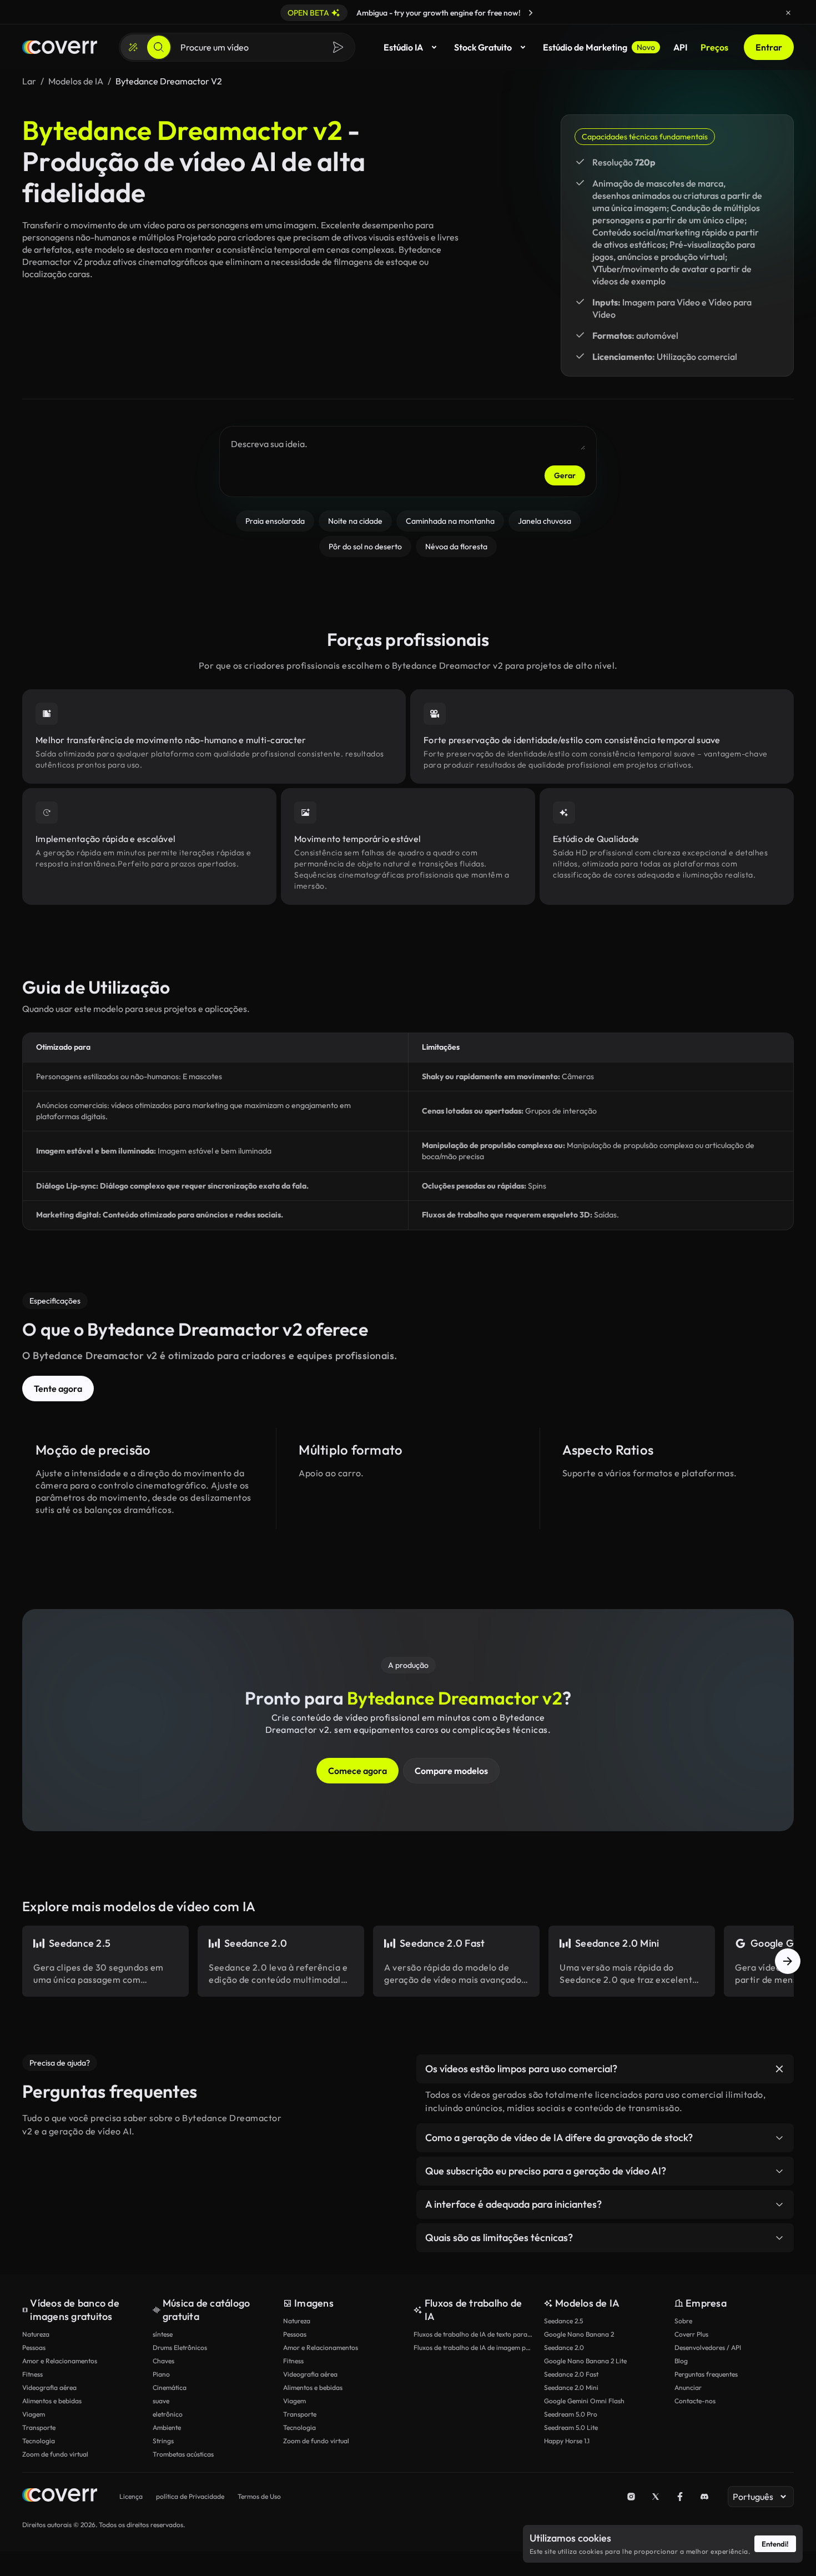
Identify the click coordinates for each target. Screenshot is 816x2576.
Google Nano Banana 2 (579, 2334)
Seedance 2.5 (563, 2321)
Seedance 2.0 (564, 2347)
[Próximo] (788, 1961)
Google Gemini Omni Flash (584, 2401)
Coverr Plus (691, 2334)
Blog (681, 2361)
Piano (161, 2374)
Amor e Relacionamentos (60, 2361)
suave (161, 2401)
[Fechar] (788, 13)
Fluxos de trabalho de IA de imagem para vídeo (473, 2347)
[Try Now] (531, 13)
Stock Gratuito (483, 47)
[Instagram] (631, 2497)
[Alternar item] (779, 2069)
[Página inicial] (60, 47)
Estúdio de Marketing (599, 47)
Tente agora (58, 1389)
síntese (163, 2334)
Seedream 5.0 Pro (571, 2414)
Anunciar (688, 2387)
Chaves (163, 2361)
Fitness (32, 2374)
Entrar (769, 47)
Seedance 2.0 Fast (571, 2374)
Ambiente (167, 2427)
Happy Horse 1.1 (567, 2441)
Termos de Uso (259, 2496)
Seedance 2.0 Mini (571, 2387)
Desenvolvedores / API (708, 2347)
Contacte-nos (695, 2401)
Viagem (34, 2414)
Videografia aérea (49, 2387)
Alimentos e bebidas (52, 2401)
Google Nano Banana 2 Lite (585, 2361)
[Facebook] (680, 2497)
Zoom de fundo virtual (55, 2454)
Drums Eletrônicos (180, 2347)
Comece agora (357, 1771)
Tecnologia (39, 2441)
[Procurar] (159, 47)
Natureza (36, 2334)
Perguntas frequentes (706, 2374)
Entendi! (775, 2544)
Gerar (565, 475)
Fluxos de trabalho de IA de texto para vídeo (473, 2334)
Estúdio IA (403, 47)
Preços (714, 47)
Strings (163, 2441)
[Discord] (704, 2497)
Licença (131, 2496)
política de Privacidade (190, 2496)
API (680, 47)
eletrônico (168, 2414)
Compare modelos (451, 1771)
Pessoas (34, 2347)
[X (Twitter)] (656, 2497)
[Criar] (133, 47)
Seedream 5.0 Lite (571, 2427)
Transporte (39, 2427)
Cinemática (170, 2387)
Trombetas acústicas (183, 2454)
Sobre (683, 2321)
